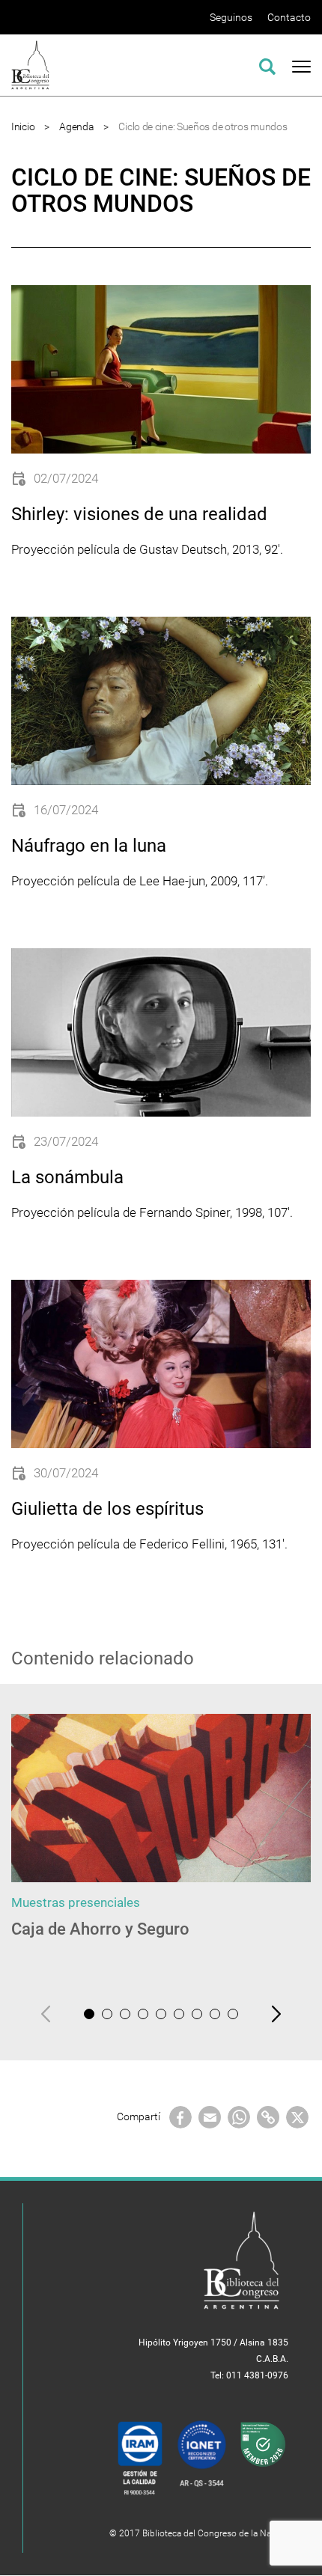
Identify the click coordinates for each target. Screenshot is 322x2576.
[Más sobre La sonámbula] (161, 1032)
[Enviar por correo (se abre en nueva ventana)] (210, 2116)
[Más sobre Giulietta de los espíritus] (161, 1364)
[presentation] (46, 2014)
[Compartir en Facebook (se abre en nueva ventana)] (180, 2116)
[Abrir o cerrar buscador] (267, 64)
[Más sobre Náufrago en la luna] (161, 701)
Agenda (76, 126)
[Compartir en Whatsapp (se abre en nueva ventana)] (239, 2116)
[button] (89, 2014)
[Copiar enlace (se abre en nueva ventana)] (268, 2116)
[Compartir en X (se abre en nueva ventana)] (297, 2116)
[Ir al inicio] (30, 64)
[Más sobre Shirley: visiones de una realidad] (161, 369)
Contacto (289, 17)
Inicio (23, 126)
